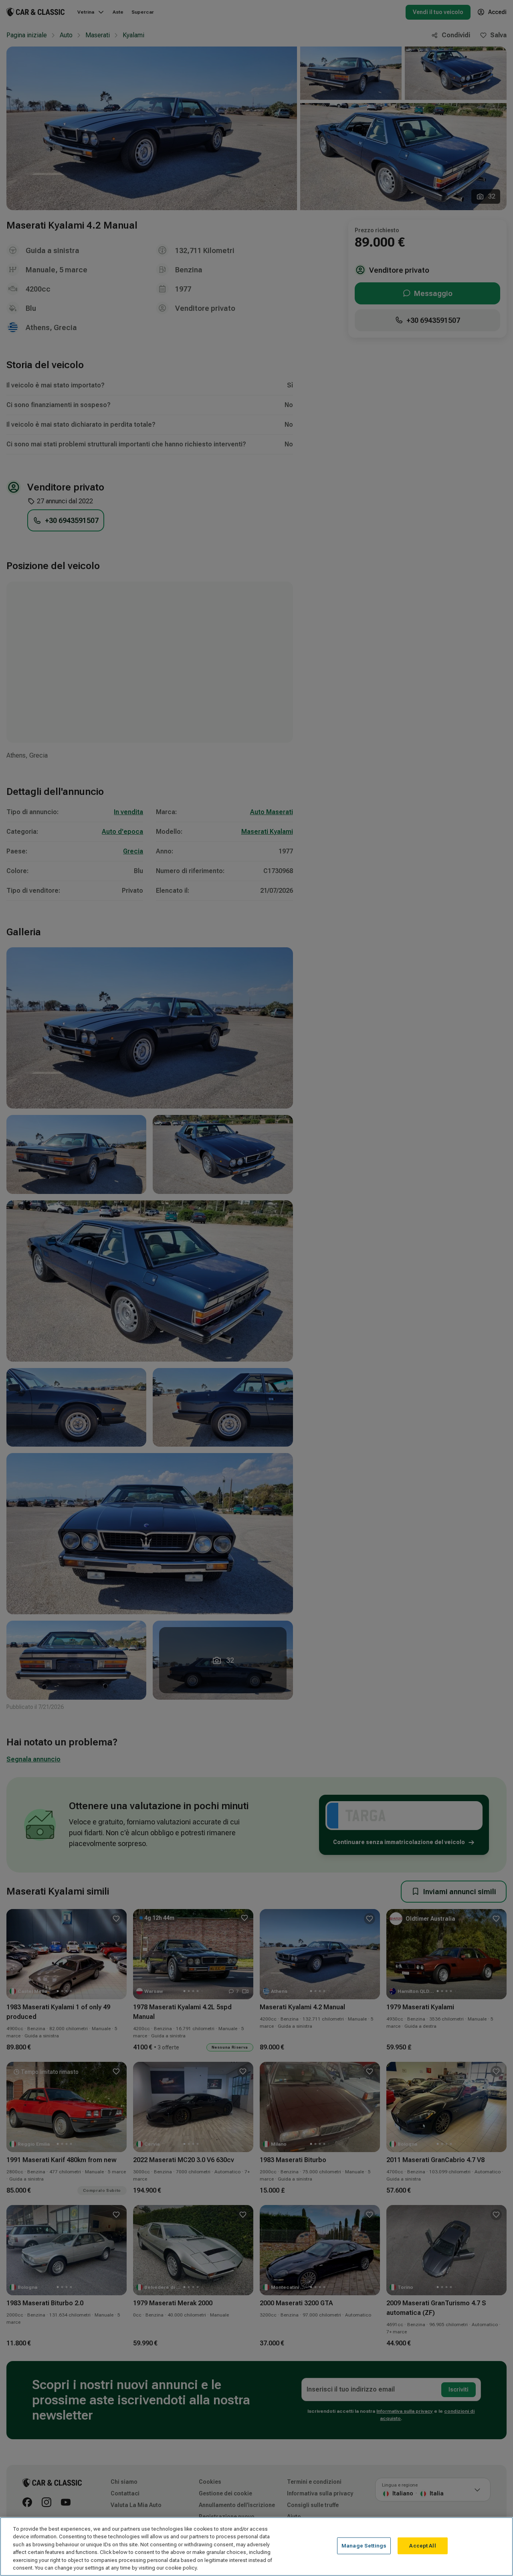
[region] (256, 2547)
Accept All (422, 2546)
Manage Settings (364, 2546)
